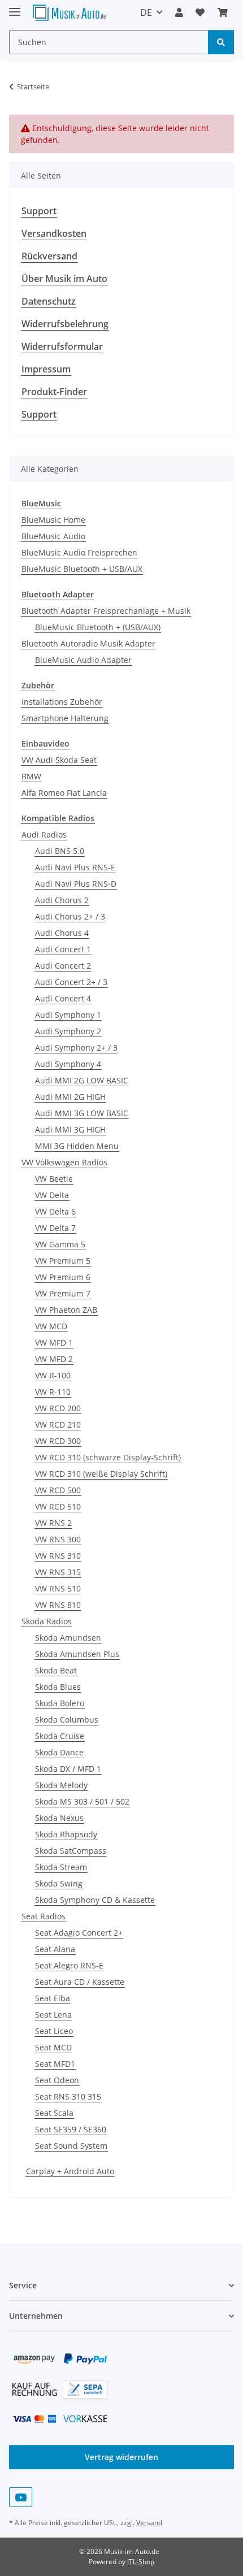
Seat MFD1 (55, 2064)
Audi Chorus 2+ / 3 (70, 916)
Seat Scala (54, 2113)
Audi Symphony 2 (68, 1031)
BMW (31, 776)
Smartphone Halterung (65, 718)
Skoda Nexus (59, 1818)
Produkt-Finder (54, 392)
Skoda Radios (47, 1621)
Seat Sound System (71, 2146)
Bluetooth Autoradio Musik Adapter (88, 643)
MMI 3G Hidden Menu (77, 1146)
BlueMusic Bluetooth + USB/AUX (82, 569)
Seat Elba (53, 1998)
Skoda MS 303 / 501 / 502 (82, 1801)
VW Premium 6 (63, 1277)
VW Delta (52, 1195)
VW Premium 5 (63, 1261)
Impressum (46, 369)
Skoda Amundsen (68, 1638)
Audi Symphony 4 (68, 1064)
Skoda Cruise (60, 1736)
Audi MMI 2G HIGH (70, 1097)
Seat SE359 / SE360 (71, 2129)
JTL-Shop (141, 2562)
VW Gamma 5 (60, 1244)
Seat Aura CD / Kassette (80, 1982)
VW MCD (51, 1326)
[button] (179, 12)
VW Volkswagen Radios (64, 1162)
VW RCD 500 (58, 1490)
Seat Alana (55, 1949)
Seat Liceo (54, 2031)
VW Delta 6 (55, 1211)
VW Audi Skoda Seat (59, 760)
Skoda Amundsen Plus (77, 1654)
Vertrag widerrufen (121, 2457)
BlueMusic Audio (53, 536)
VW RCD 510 (58, 1506)
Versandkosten (54, 233)
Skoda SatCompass (71, 1851)
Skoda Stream (61, 1867)
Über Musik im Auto (64, 279)
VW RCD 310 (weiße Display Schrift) (101, 1474)
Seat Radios (44, 1916)
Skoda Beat (56, 1670)
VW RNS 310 (58, 1556)
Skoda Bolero (60, 1703)
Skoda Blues (58, 1687)
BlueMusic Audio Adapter (83, 660)
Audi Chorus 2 (62, 900)
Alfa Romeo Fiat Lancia (64, 793)
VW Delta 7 (55, 1228)
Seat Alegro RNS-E (69, 1965)
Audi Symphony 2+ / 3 (76, 1048)
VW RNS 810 (58, 1605)
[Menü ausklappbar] (15, 7)
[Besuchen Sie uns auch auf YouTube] (21, 2497)
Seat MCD (53, 2047)
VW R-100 (53, 1375)
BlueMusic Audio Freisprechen (79, 552)
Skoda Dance (59, 1752)
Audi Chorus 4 (62, 933)
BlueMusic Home (53, 520)
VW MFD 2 (54, 1359)
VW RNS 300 (58, 1539)
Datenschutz (49, 301)
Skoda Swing (59, 1883)
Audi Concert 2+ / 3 (71, 982)
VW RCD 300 (58, 1441)
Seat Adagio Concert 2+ (79, 1933)
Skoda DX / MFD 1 (68, 1769)
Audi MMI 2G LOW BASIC (82, 1080)
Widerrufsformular (62, 346)
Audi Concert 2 (63, 966)
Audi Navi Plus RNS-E (75, 867)
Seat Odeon (57, 2080)
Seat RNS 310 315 (68, 2096)
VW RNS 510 (58, 1588)
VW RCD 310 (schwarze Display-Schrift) (108, 1457)
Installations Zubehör (62, 702)
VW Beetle (54, 1179)
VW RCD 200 (58, 1408)
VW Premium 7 (63, 1293)
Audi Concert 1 (63, 949)
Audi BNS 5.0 (60, 851)
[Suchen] (221, 42)
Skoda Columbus (67, 1719)
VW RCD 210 (58, 1424)
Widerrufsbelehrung (65, 324)
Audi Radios (44, 834)
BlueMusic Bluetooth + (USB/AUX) (98, 627)
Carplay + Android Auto (70, 2171)
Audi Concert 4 (63, 998)
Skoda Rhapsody (66, 1834)
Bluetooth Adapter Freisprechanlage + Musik (106, 611)
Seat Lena (53, 2015)
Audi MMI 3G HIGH (70, 1129)
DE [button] (146, 12)
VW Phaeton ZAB (66, 1310)
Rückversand (49, 256)
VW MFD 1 (54, 1343)
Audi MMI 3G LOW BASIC (82, 1113)
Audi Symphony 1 (68, 1015)
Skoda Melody (61, 1785)
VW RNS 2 (53, 1523)
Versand (149, 2523)
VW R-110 (53, 1392)
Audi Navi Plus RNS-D (76, 884)
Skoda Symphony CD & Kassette (95, 1900)
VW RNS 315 (58, 1572)
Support (39, 211)
